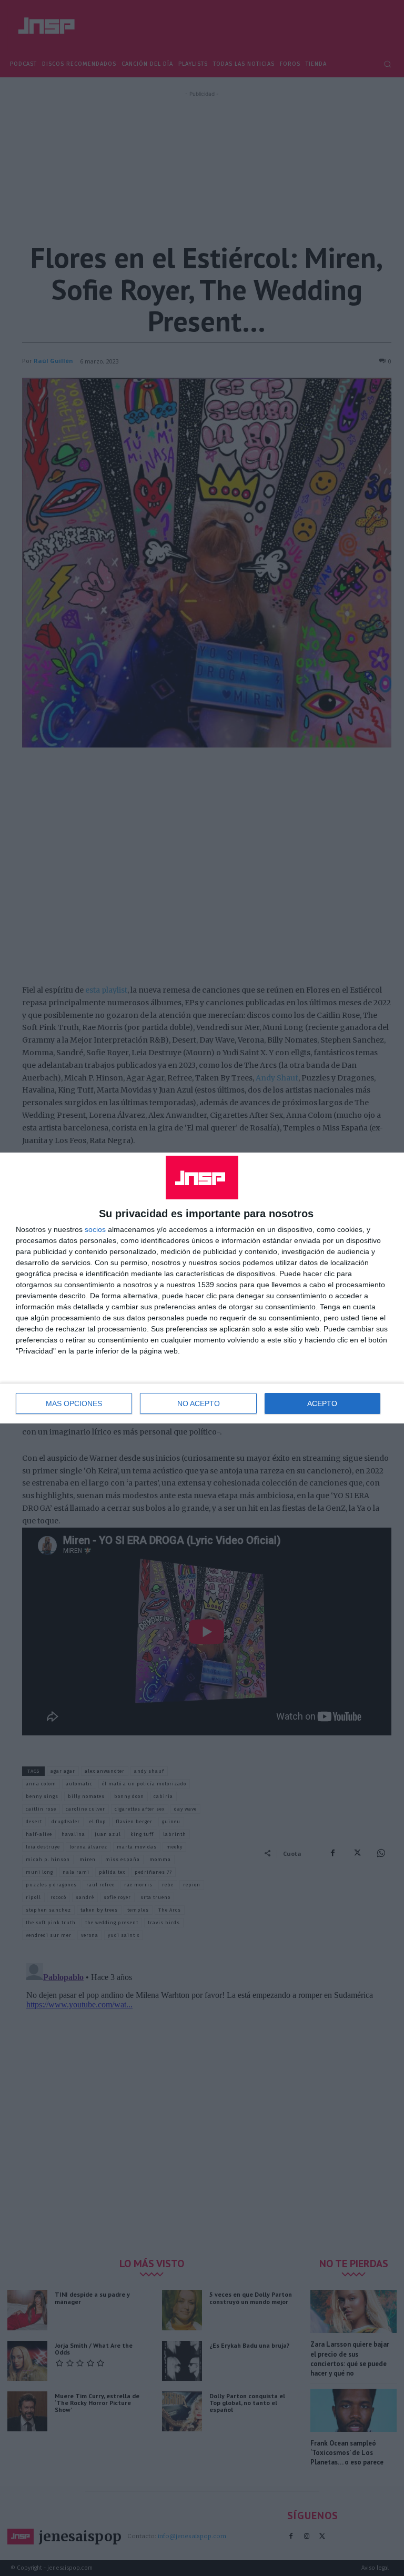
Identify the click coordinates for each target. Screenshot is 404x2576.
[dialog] (202, 1288)
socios (95, 1229)
